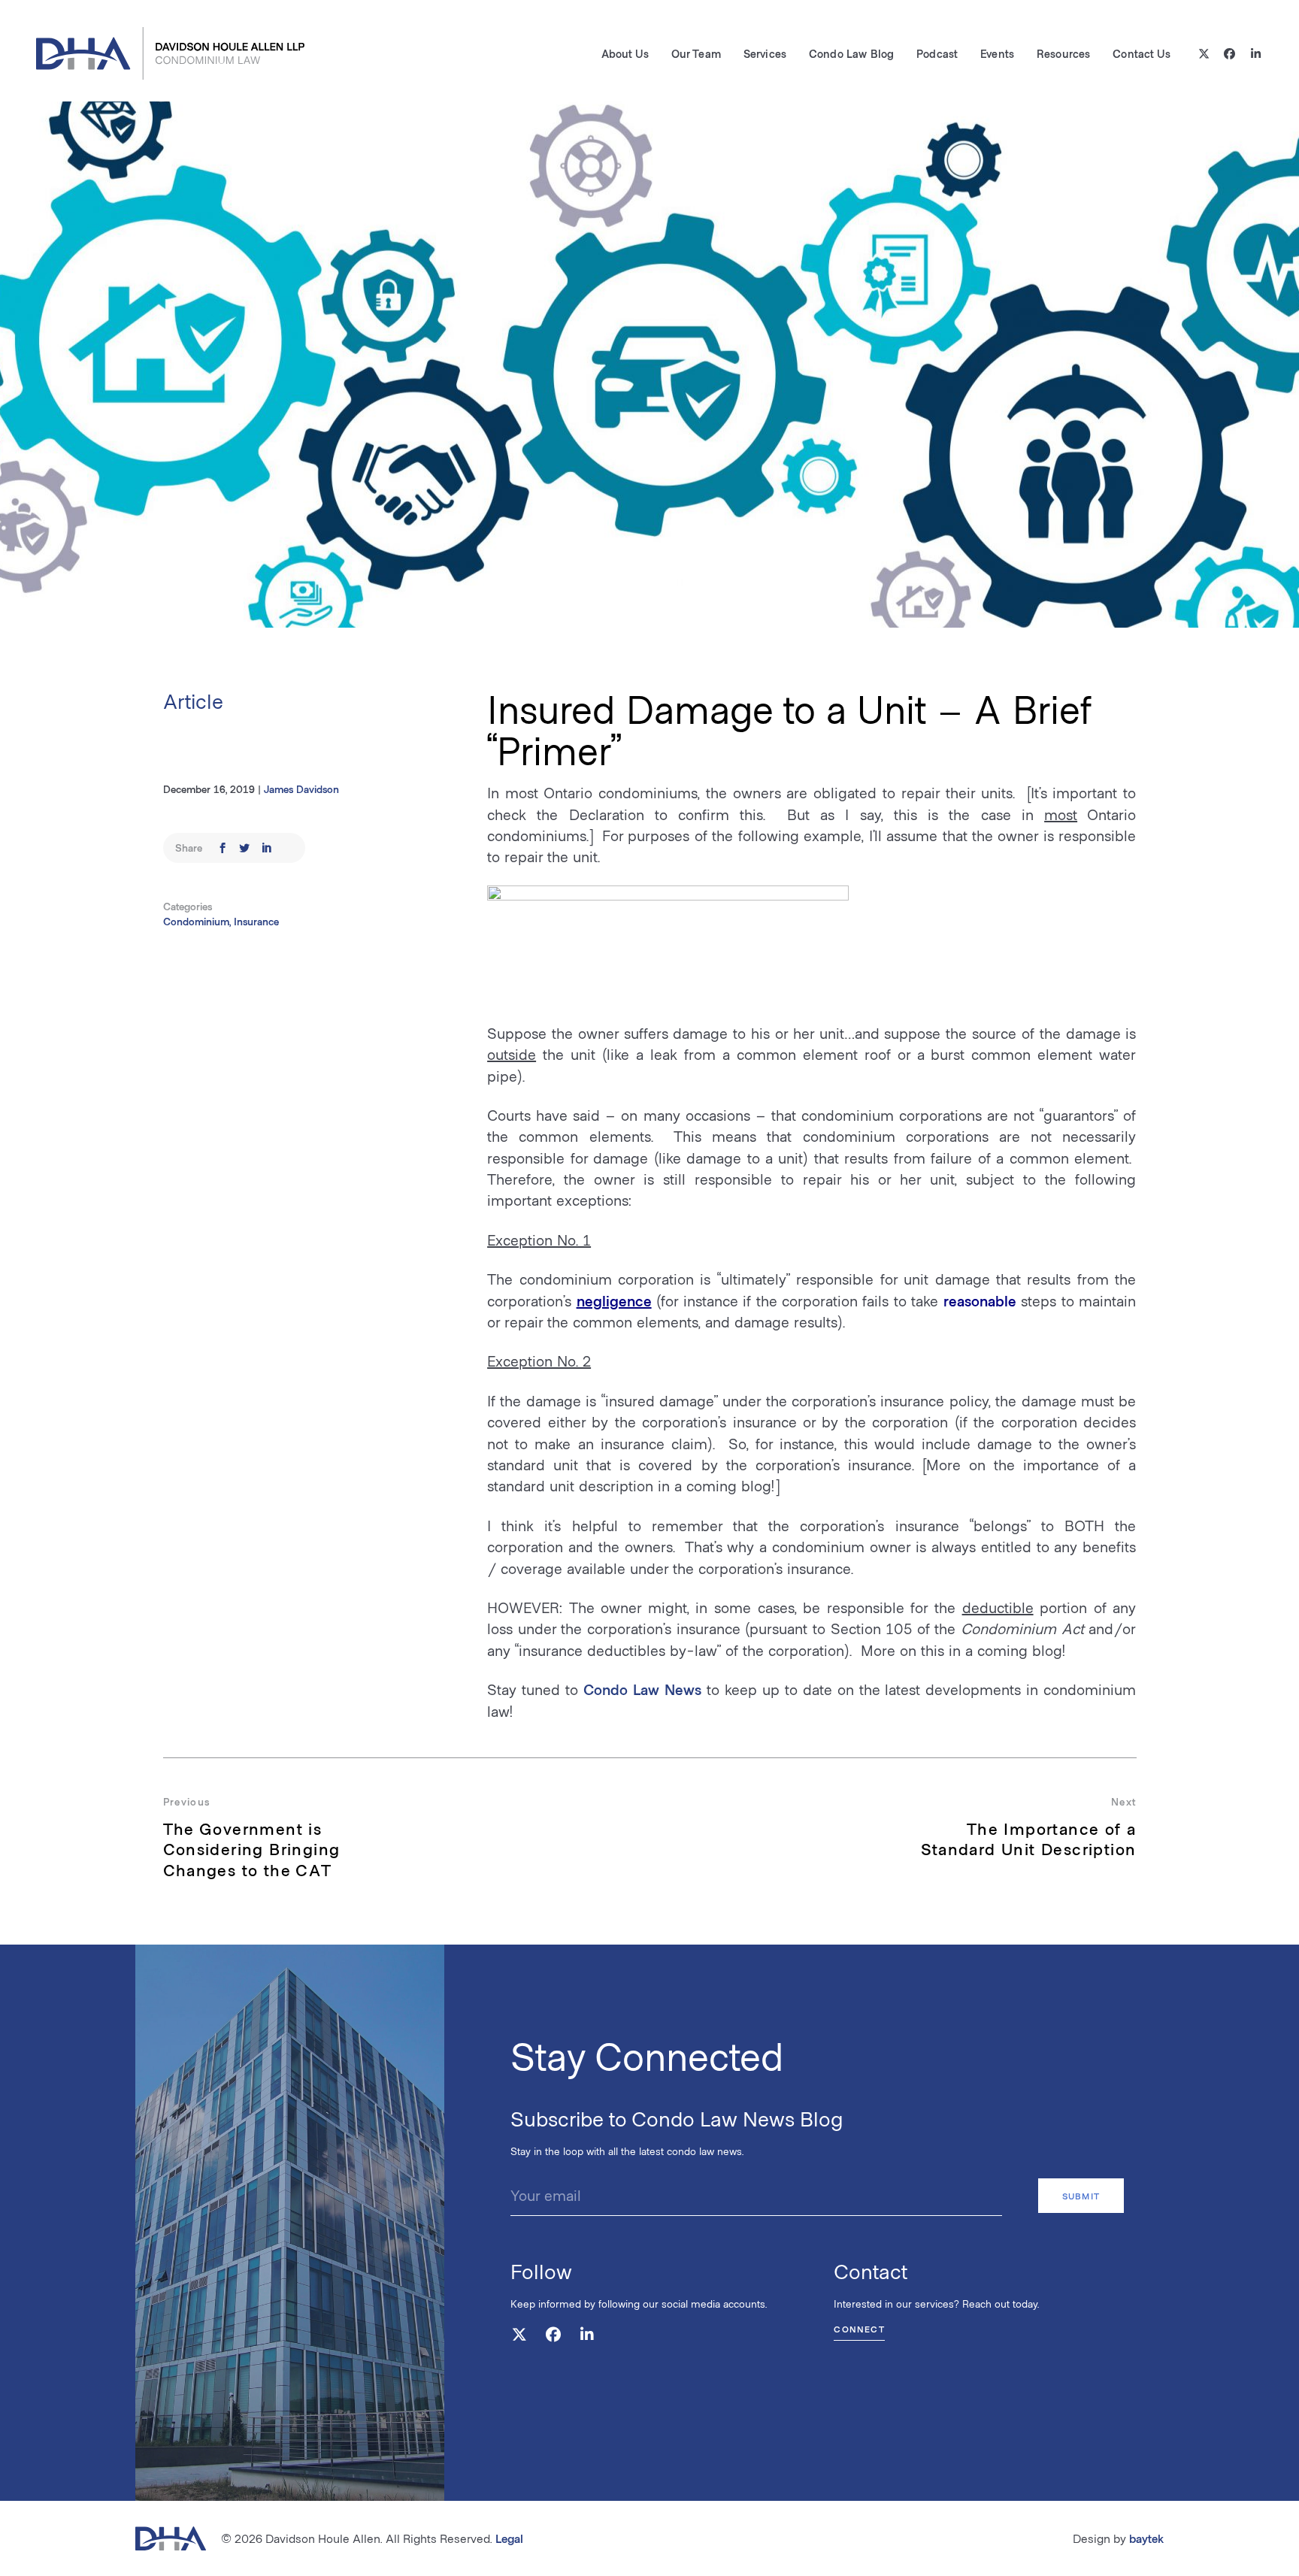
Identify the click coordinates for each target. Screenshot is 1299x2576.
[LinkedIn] (1256, 54)
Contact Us (1141, 53)
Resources (1063, 53)
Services (765, 53)
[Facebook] (1230, 54)
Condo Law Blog (851, 53)
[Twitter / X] (1204, 54)
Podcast (937, 53)
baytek (1146, 2538)
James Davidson (301, 789)
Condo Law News (642, 1689)
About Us (625, 53)
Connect (859, 2329)
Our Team (696, 53)
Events (997, 53)
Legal (509, 2538)
